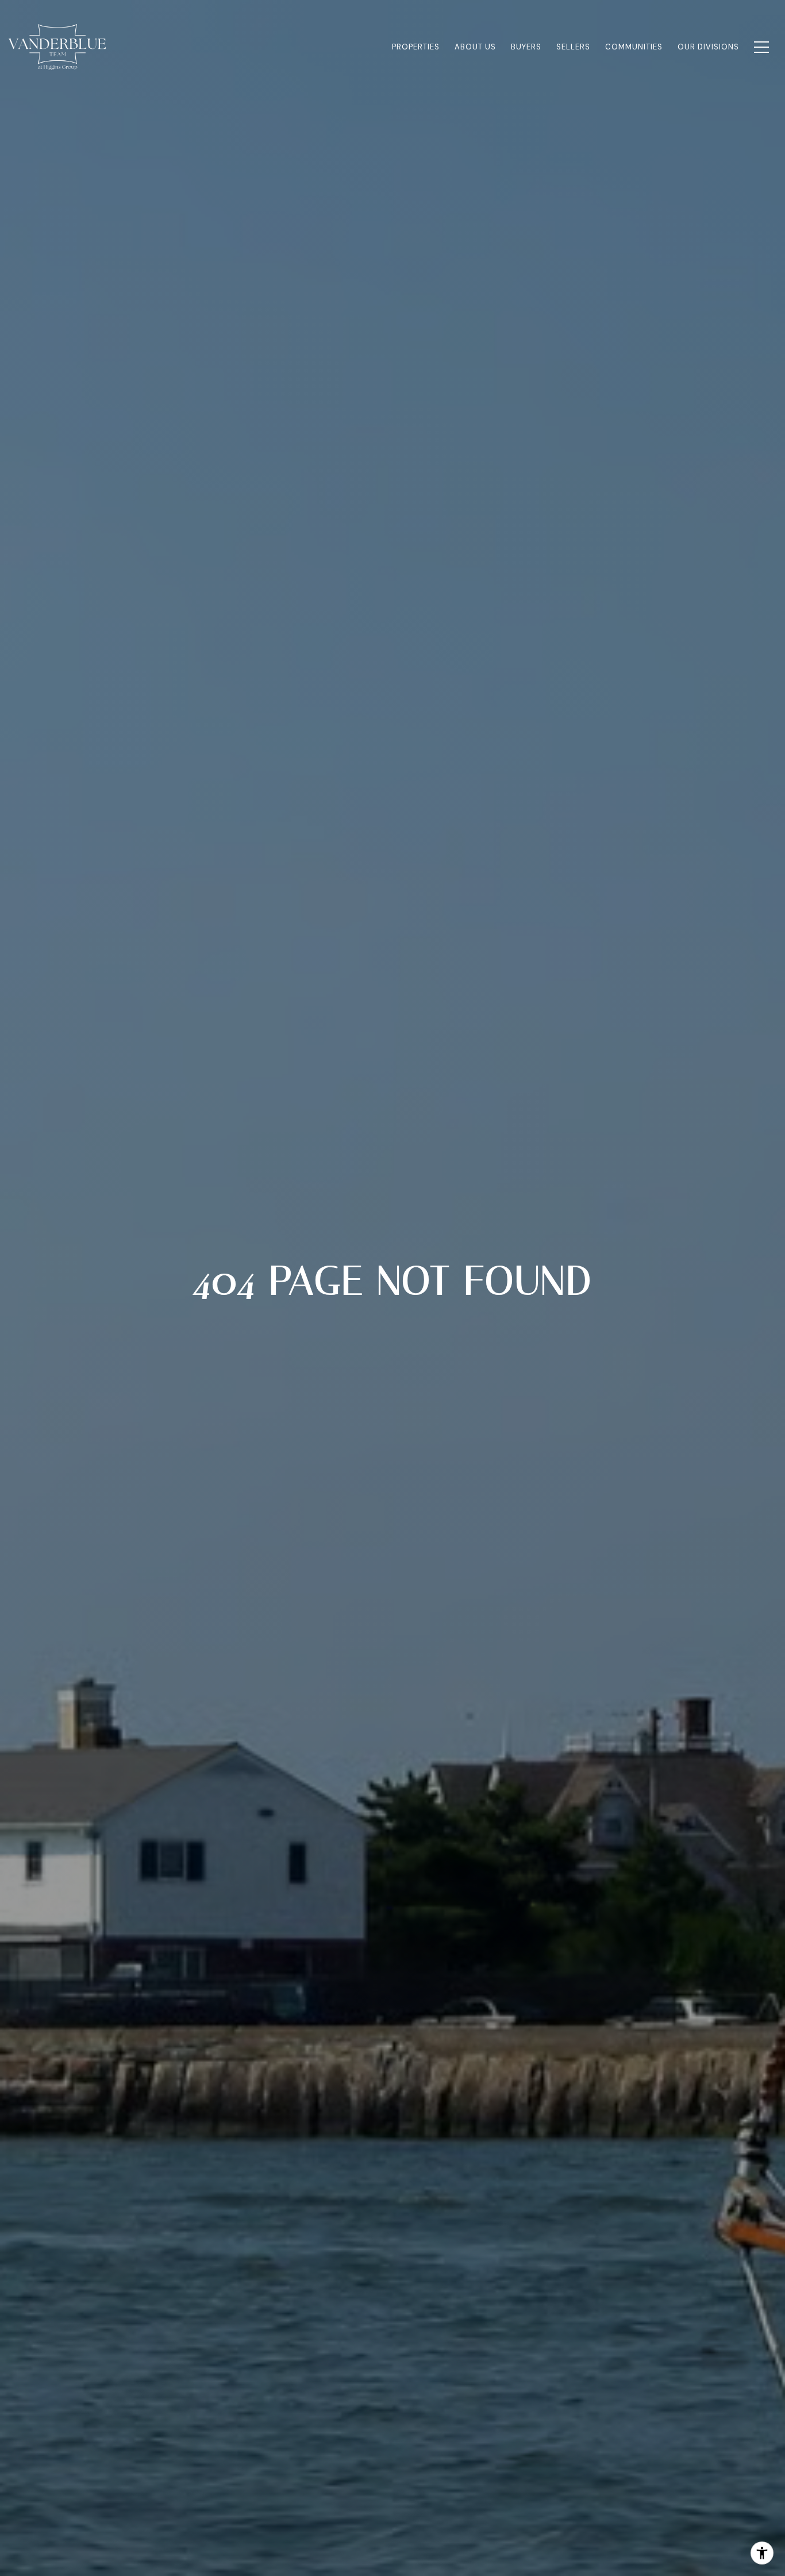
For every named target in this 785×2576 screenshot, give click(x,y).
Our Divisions (708, 47)
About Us (475, 47)
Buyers (526, 47)
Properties (416, 47)
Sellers (573, 47)
